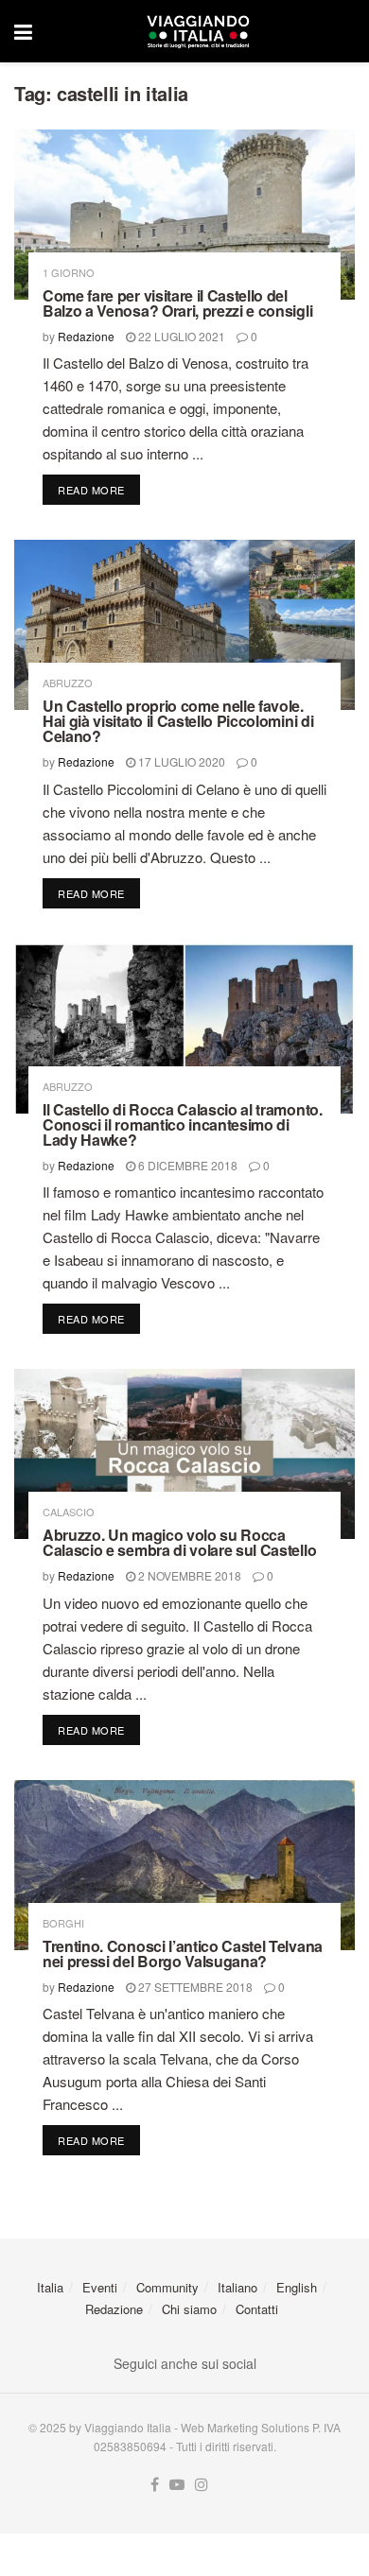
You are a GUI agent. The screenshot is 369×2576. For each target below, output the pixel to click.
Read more (99, 489)
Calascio (69, 1512)
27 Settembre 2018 (194, 1987)
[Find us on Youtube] (177, 2485)
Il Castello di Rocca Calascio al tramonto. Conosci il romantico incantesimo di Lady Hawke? (183, 1124)
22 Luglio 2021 (180, 336)
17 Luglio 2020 (180, 761)
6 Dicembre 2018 (186, 1165)
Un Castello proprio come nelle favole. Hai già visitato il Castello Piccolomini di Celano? (178, 721)
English (297, 2287)
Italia (50, 2287)
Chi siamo (189, 2309)
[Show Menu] (23, 31)
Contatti (257, 2309)
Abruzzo (68, 683)
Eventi (100, 2287)
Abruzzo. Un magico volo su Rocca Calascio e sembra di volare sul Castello (179, 1542)
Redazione (86, 336)
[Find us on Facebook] (155, 2485)
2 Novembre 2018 (188, 1575)
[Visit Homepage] (198, 31)
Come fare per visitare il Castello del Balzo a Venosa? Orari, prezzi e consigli (177, 303)
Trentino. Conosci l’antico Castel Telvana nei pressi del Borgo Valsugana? (183, 1954)
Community (167, 2287)
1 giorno (69, 273)
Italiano (237, 2287)
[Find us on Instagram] (202, 2485)
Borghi (63, 1923)
